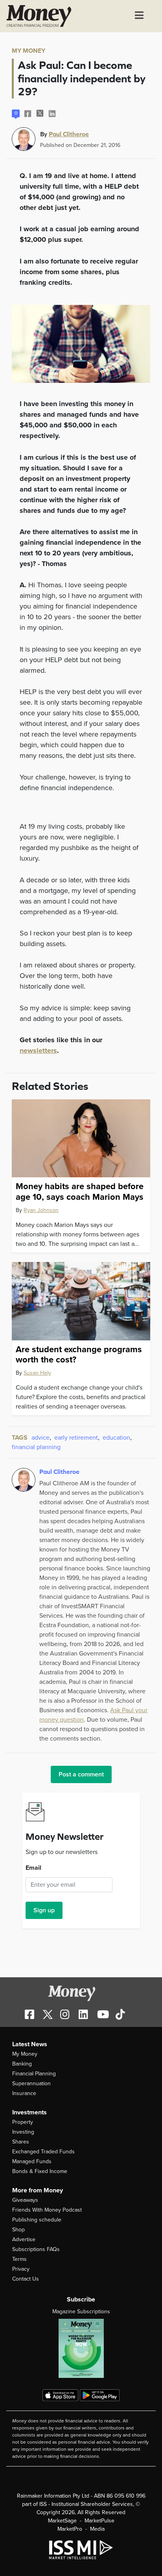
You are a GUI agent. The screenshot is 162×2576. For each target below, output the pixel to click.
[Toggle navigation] (139, 16)
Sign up (44, 1910)
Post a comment (81, 1774)
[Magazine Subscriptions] (81, 2348)
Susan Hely (37, 1373)
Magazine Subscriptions (81, 2312)
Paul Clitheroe (69, 134)
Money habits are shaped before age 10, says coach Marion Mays (80, 1191)
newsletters (38, 1050)
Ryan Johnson (41, 1210)
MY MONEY (29, 51)
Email (33, 1868)
